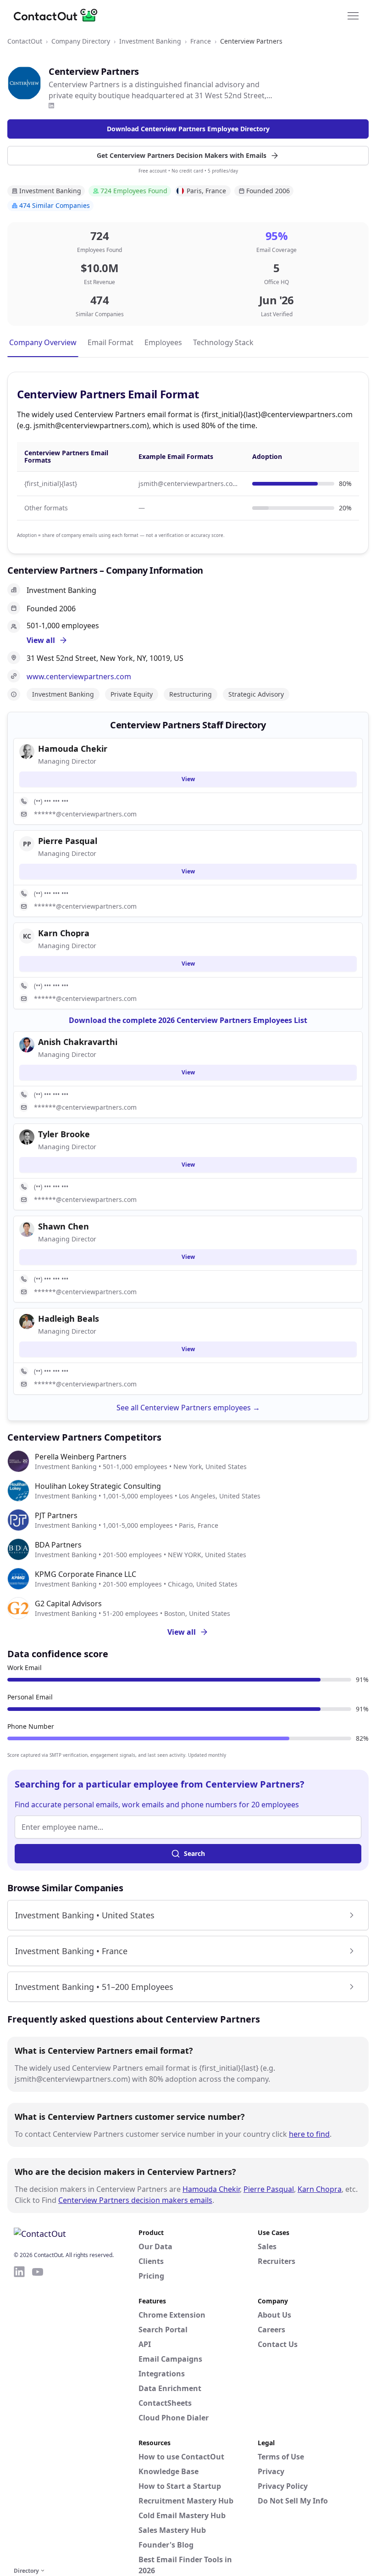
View (188, 779)
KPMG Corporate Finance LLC (86, 1574)
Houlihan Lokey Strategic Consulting (98, 1486)
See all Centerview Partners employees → (188, 1408)
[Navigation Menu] (353, 15)
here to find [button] (309, 2134)
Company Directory (81, 41)
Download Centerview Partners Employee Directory (188, 129)
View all (182, 1632)
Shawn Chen (64, 1226)
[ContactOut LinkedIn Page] (19, 2415)
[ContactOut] (59, 15)
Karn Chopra (320, 2189)
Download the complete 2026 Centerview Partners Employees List (188, 1020)
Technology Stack (223, 342)
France (201, 41)
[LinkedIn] (51, 106)
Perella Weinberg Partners (81, 1457)
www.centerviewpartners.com (79, 676)
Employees (163, 342)
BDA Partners (58, 1545)
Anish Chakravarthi (78, 1042)
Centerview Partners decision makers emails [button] (135, 2200)
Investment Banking (150, 41)
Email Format (111, 342)
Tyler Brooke (64, 1134)
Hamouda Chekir (211, 2189)
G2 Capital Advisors (68, 1604)
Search (194, 1853)
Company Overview (43, 342)
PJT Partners (56, 1515)
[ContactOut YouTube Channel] (38, 2415)
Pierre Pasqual (269, 2189)
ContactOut (25, 41)
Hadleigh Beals (69, 1319)
